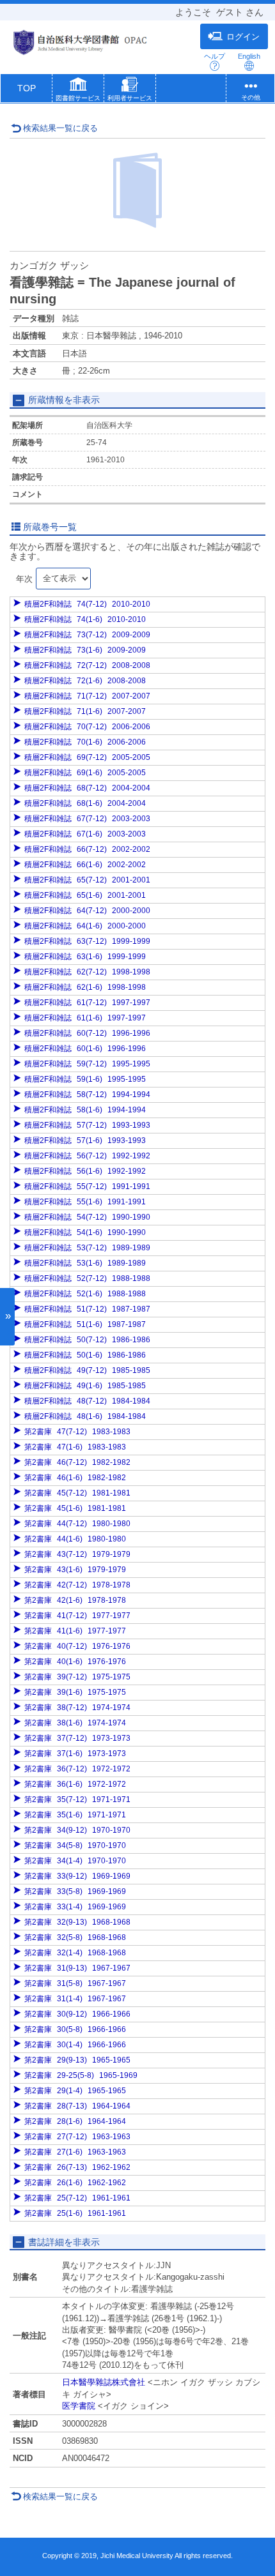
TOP (27, 88)
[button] (78, 91)
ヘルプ (215, 56)
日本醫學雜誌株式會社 (104, 2382)
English (249, 56)
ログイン (243, 37)
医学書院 (79, 2406)
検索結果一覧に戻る (60, 128)
